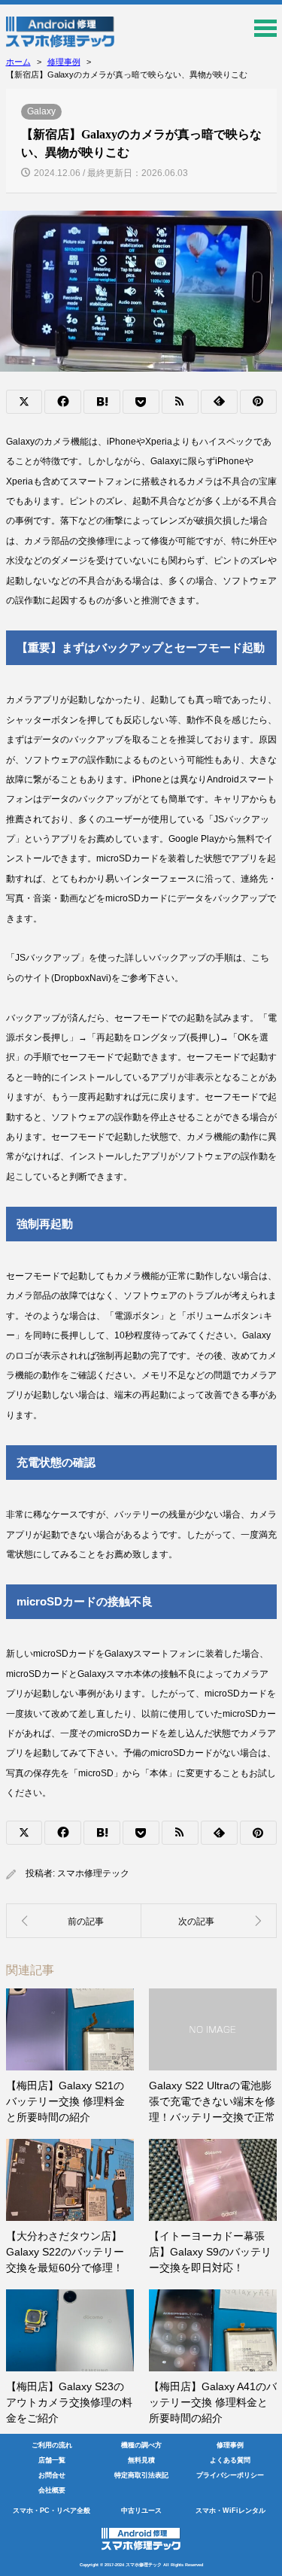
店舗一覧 (52, 2460)
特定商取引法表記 (141, 2475)
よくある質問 (230, 2460)
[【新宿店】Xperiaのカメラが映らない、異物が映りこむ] (74, 1921)
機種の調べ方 (141, 2445)
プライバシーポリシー (230, 2475)
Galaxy (41, 111)
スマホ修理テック (93, 1873)
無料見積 (141, 2460)
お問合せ (52, 2475)
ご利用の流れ (52, 2445)
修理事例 (230, 2445)
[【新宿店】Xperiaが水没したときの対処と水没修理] (209, 1921)
